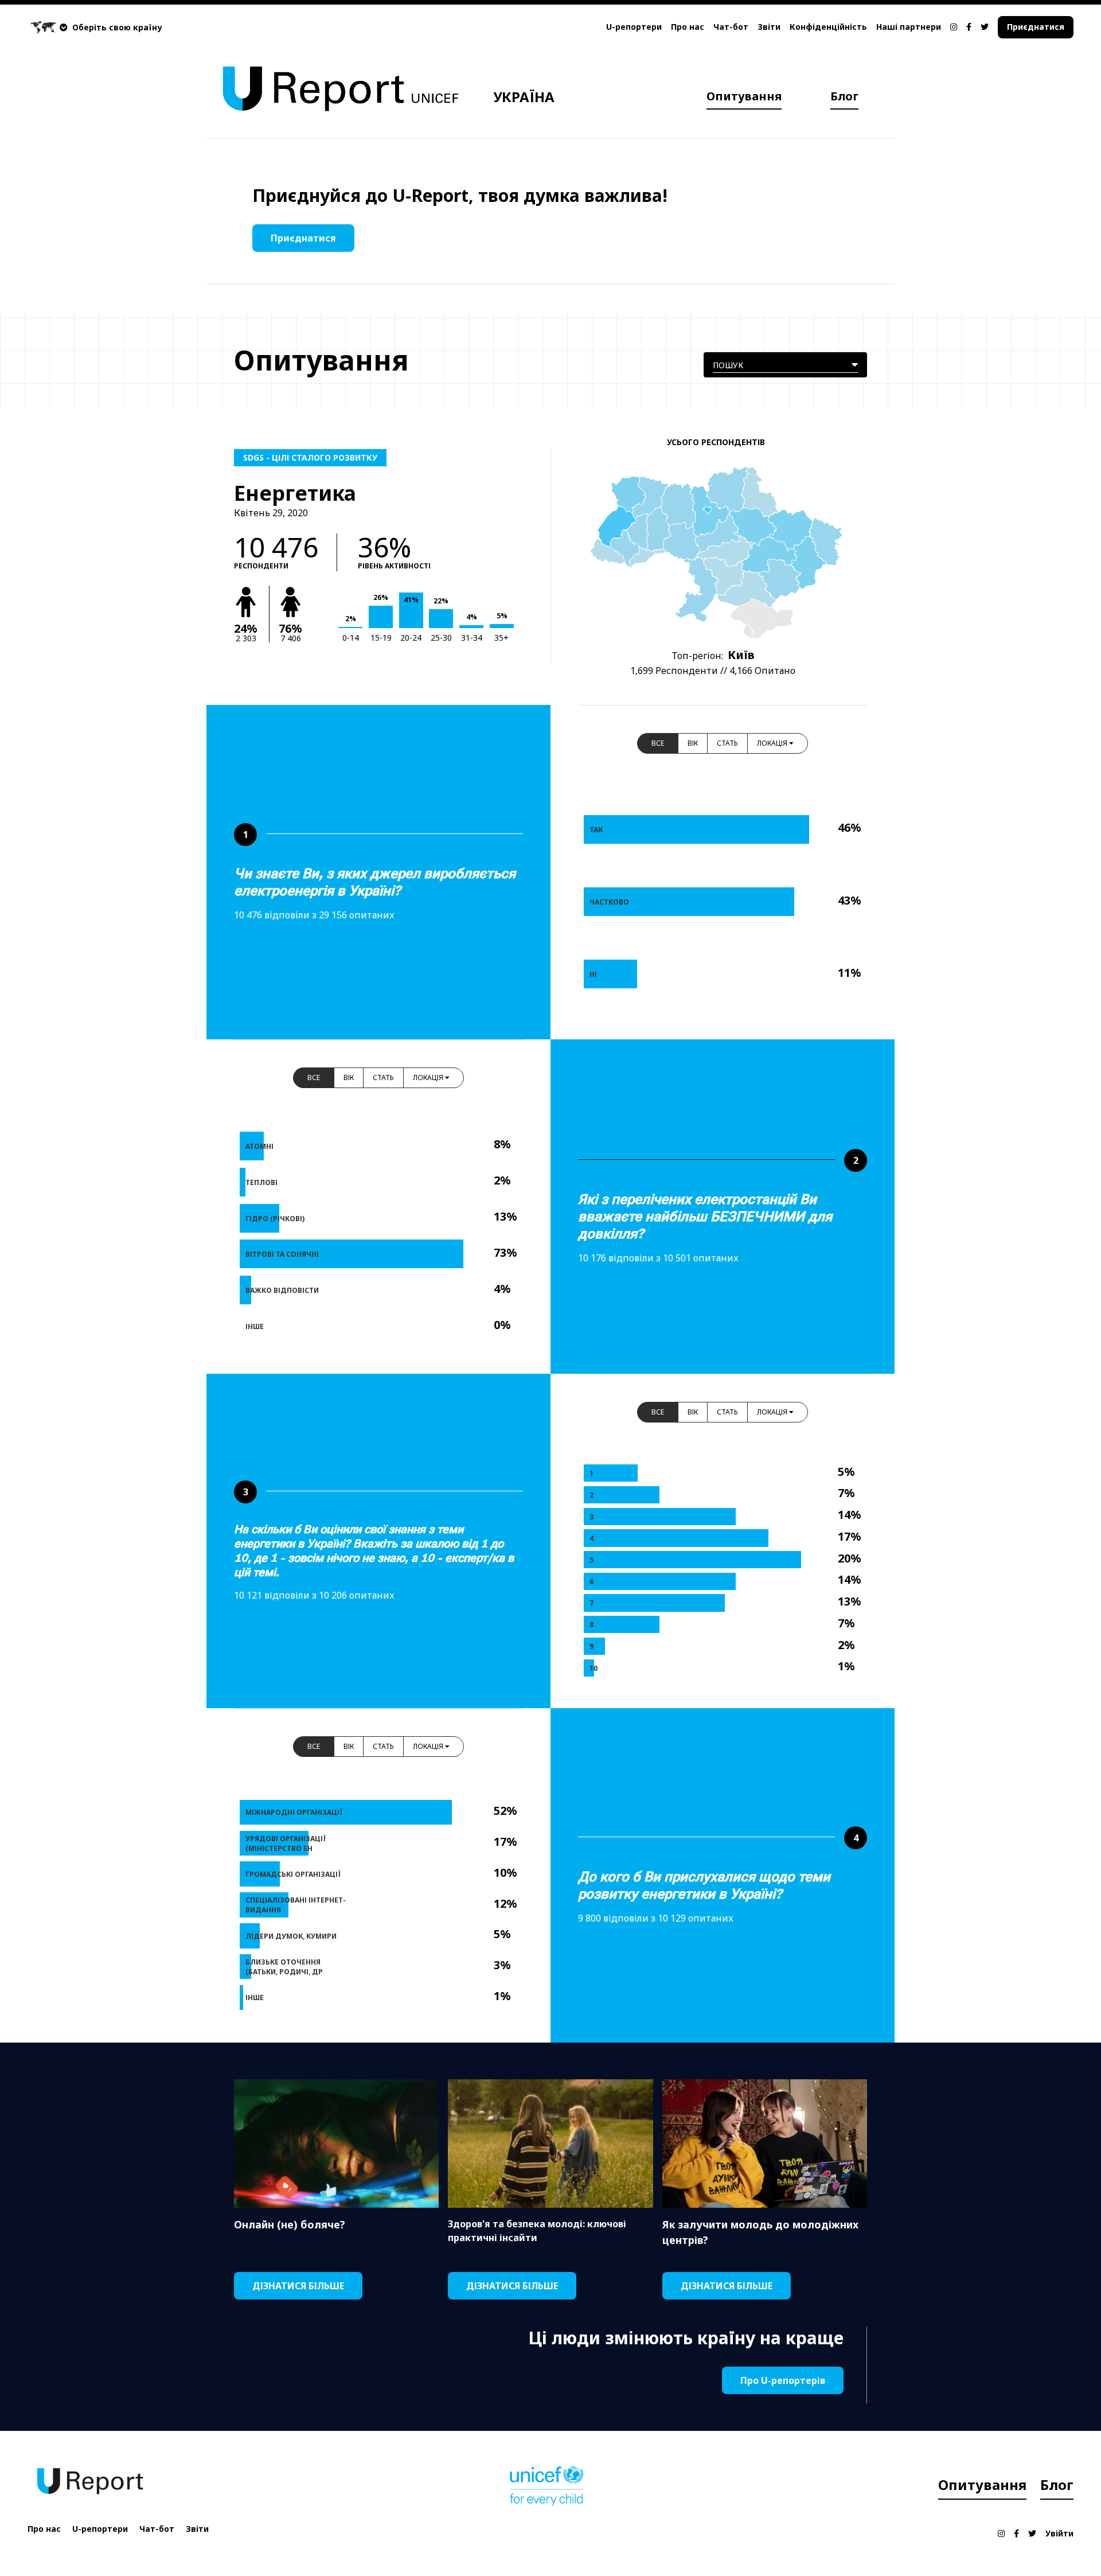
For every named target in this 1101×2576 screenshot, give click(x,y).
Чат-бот (731, 27)
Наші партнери (909, 27)
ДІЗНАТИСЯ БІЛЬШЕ (298, 2286)
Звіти (769, 27)
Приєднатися (1036, 27)
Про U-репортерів (783, 2380)
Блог (844, 96)
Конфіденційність (828, 27)
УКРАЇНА (524, 97)
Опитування (744, 96)
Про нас (688, 27)
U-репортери (634, 27)
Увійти (1059, 2533)
